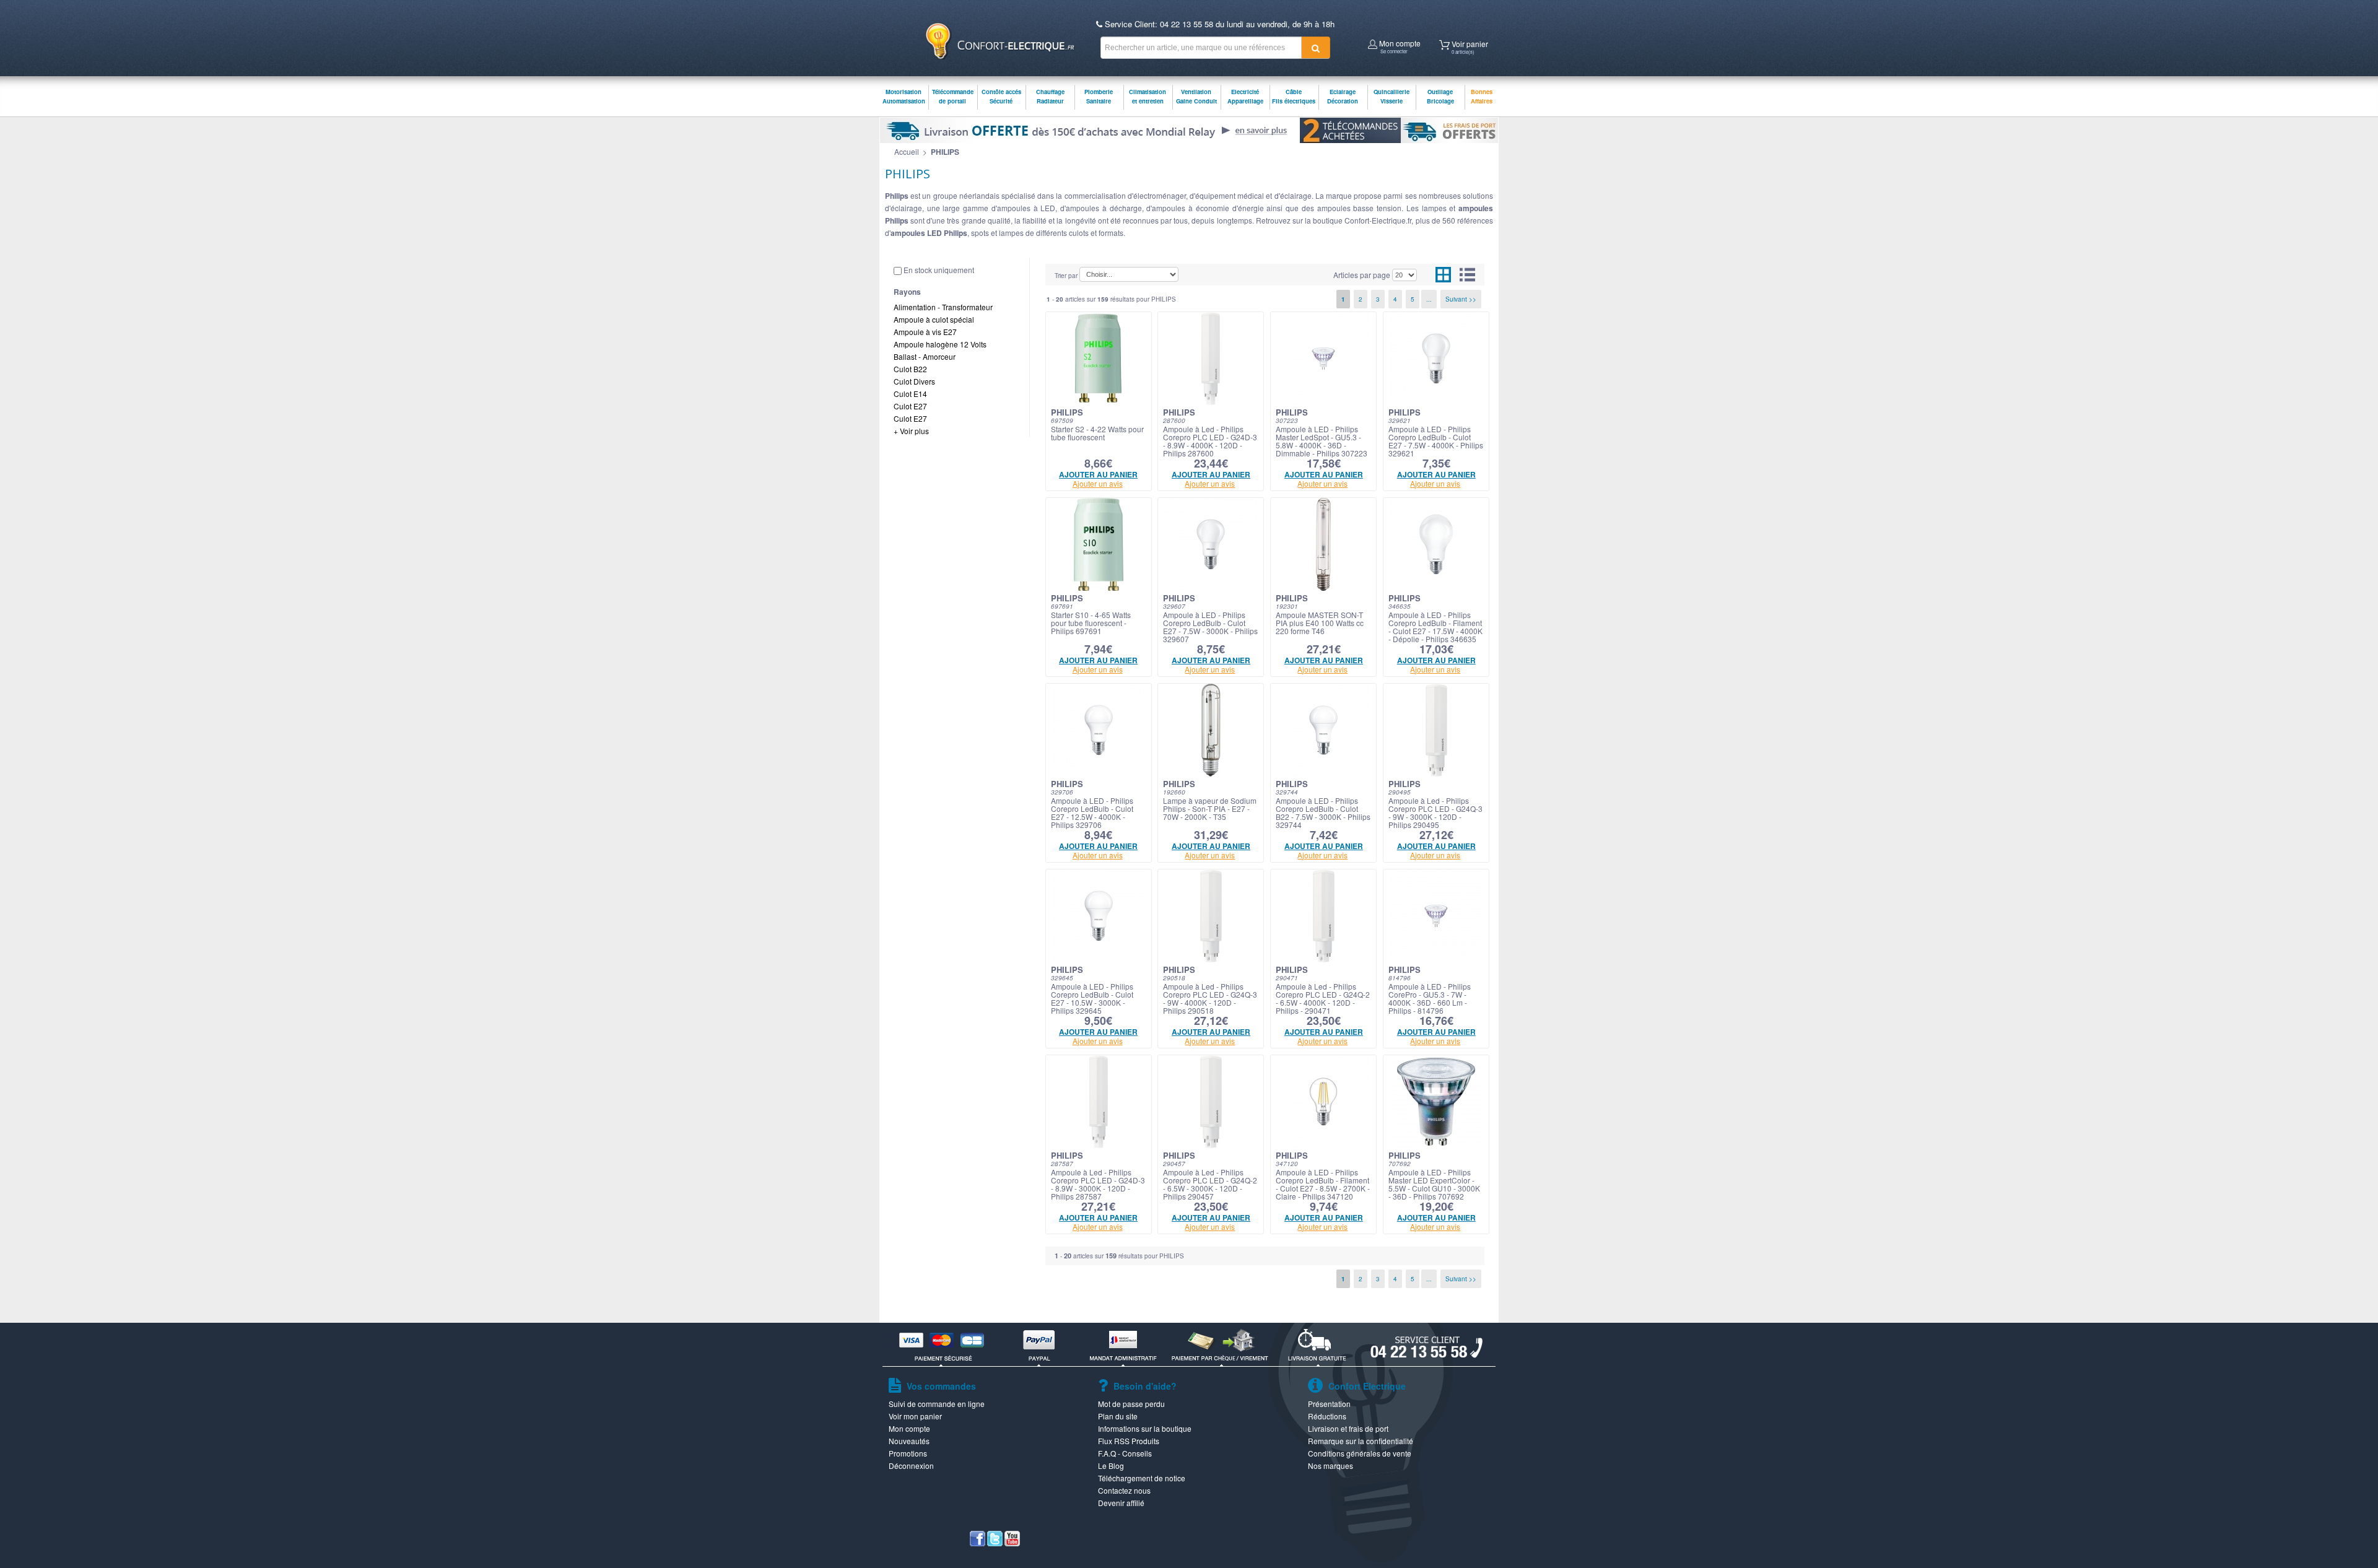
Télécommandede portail (953, 96)
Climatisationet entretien (1148, 96)
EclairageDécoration (1343, 96)
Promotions (908, 1453)
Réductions (1327, 1416)
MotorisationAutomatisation (904, 96)
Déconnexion (911, 1466)
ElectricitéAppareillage (1245, 96)
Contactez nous (1124, 1490)
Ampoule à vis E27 (925, 332)
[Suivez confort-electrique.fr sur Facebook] (978, 1543)
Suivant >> (1461, 299)
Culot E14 (910, 394)
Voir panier (1469, 46)
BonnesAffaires (1482, 96)
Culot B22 (910, 369)
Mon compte (1399, 45)
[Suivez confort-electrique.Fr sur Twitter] (995, 1543)
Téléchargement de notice (1142, 1478)
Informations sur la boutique (1145, 1428)
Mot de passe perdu (1131, 1404)
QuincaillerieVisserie (1392, 96)
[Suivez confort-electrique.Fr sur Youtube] (1012, 1543)
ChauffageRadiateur (1050, 96)
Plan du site (1118, 1416)
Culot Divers (914, 381)
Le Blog (1111, 1466)
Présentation (1329, 1404)
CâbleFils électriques (1294, 96)
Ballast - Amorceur (925, 356)
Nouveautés (909, 1441)
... (1429, 299)
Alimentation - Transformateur (943, 307)
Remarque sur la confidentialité (1361, 1441)
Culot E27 (910, 406)
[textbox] (1201, 48)
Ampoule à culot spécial (934, 319)
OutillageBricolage (1440, 96)
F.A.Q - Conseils (1125, 1453)
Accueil (907, 151)
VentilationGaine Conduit (1196, 96)
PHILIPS (945, 152)
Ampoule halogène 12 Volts (940, 344)
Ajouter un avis (1098, 483)
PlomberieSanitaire (1099, 96)
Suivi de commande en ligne (937, 1404)
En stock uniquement (939, 270)
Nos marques (1331, 1466)
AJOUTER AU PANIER (1098, 474)
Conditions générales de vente (1360, 1453)
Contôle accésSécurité (1001, 96)
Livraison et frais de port (1348, 1428)
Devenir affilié (1121, 1503)
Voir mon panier (915, 1416)
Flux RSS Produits (1129, 1441)
